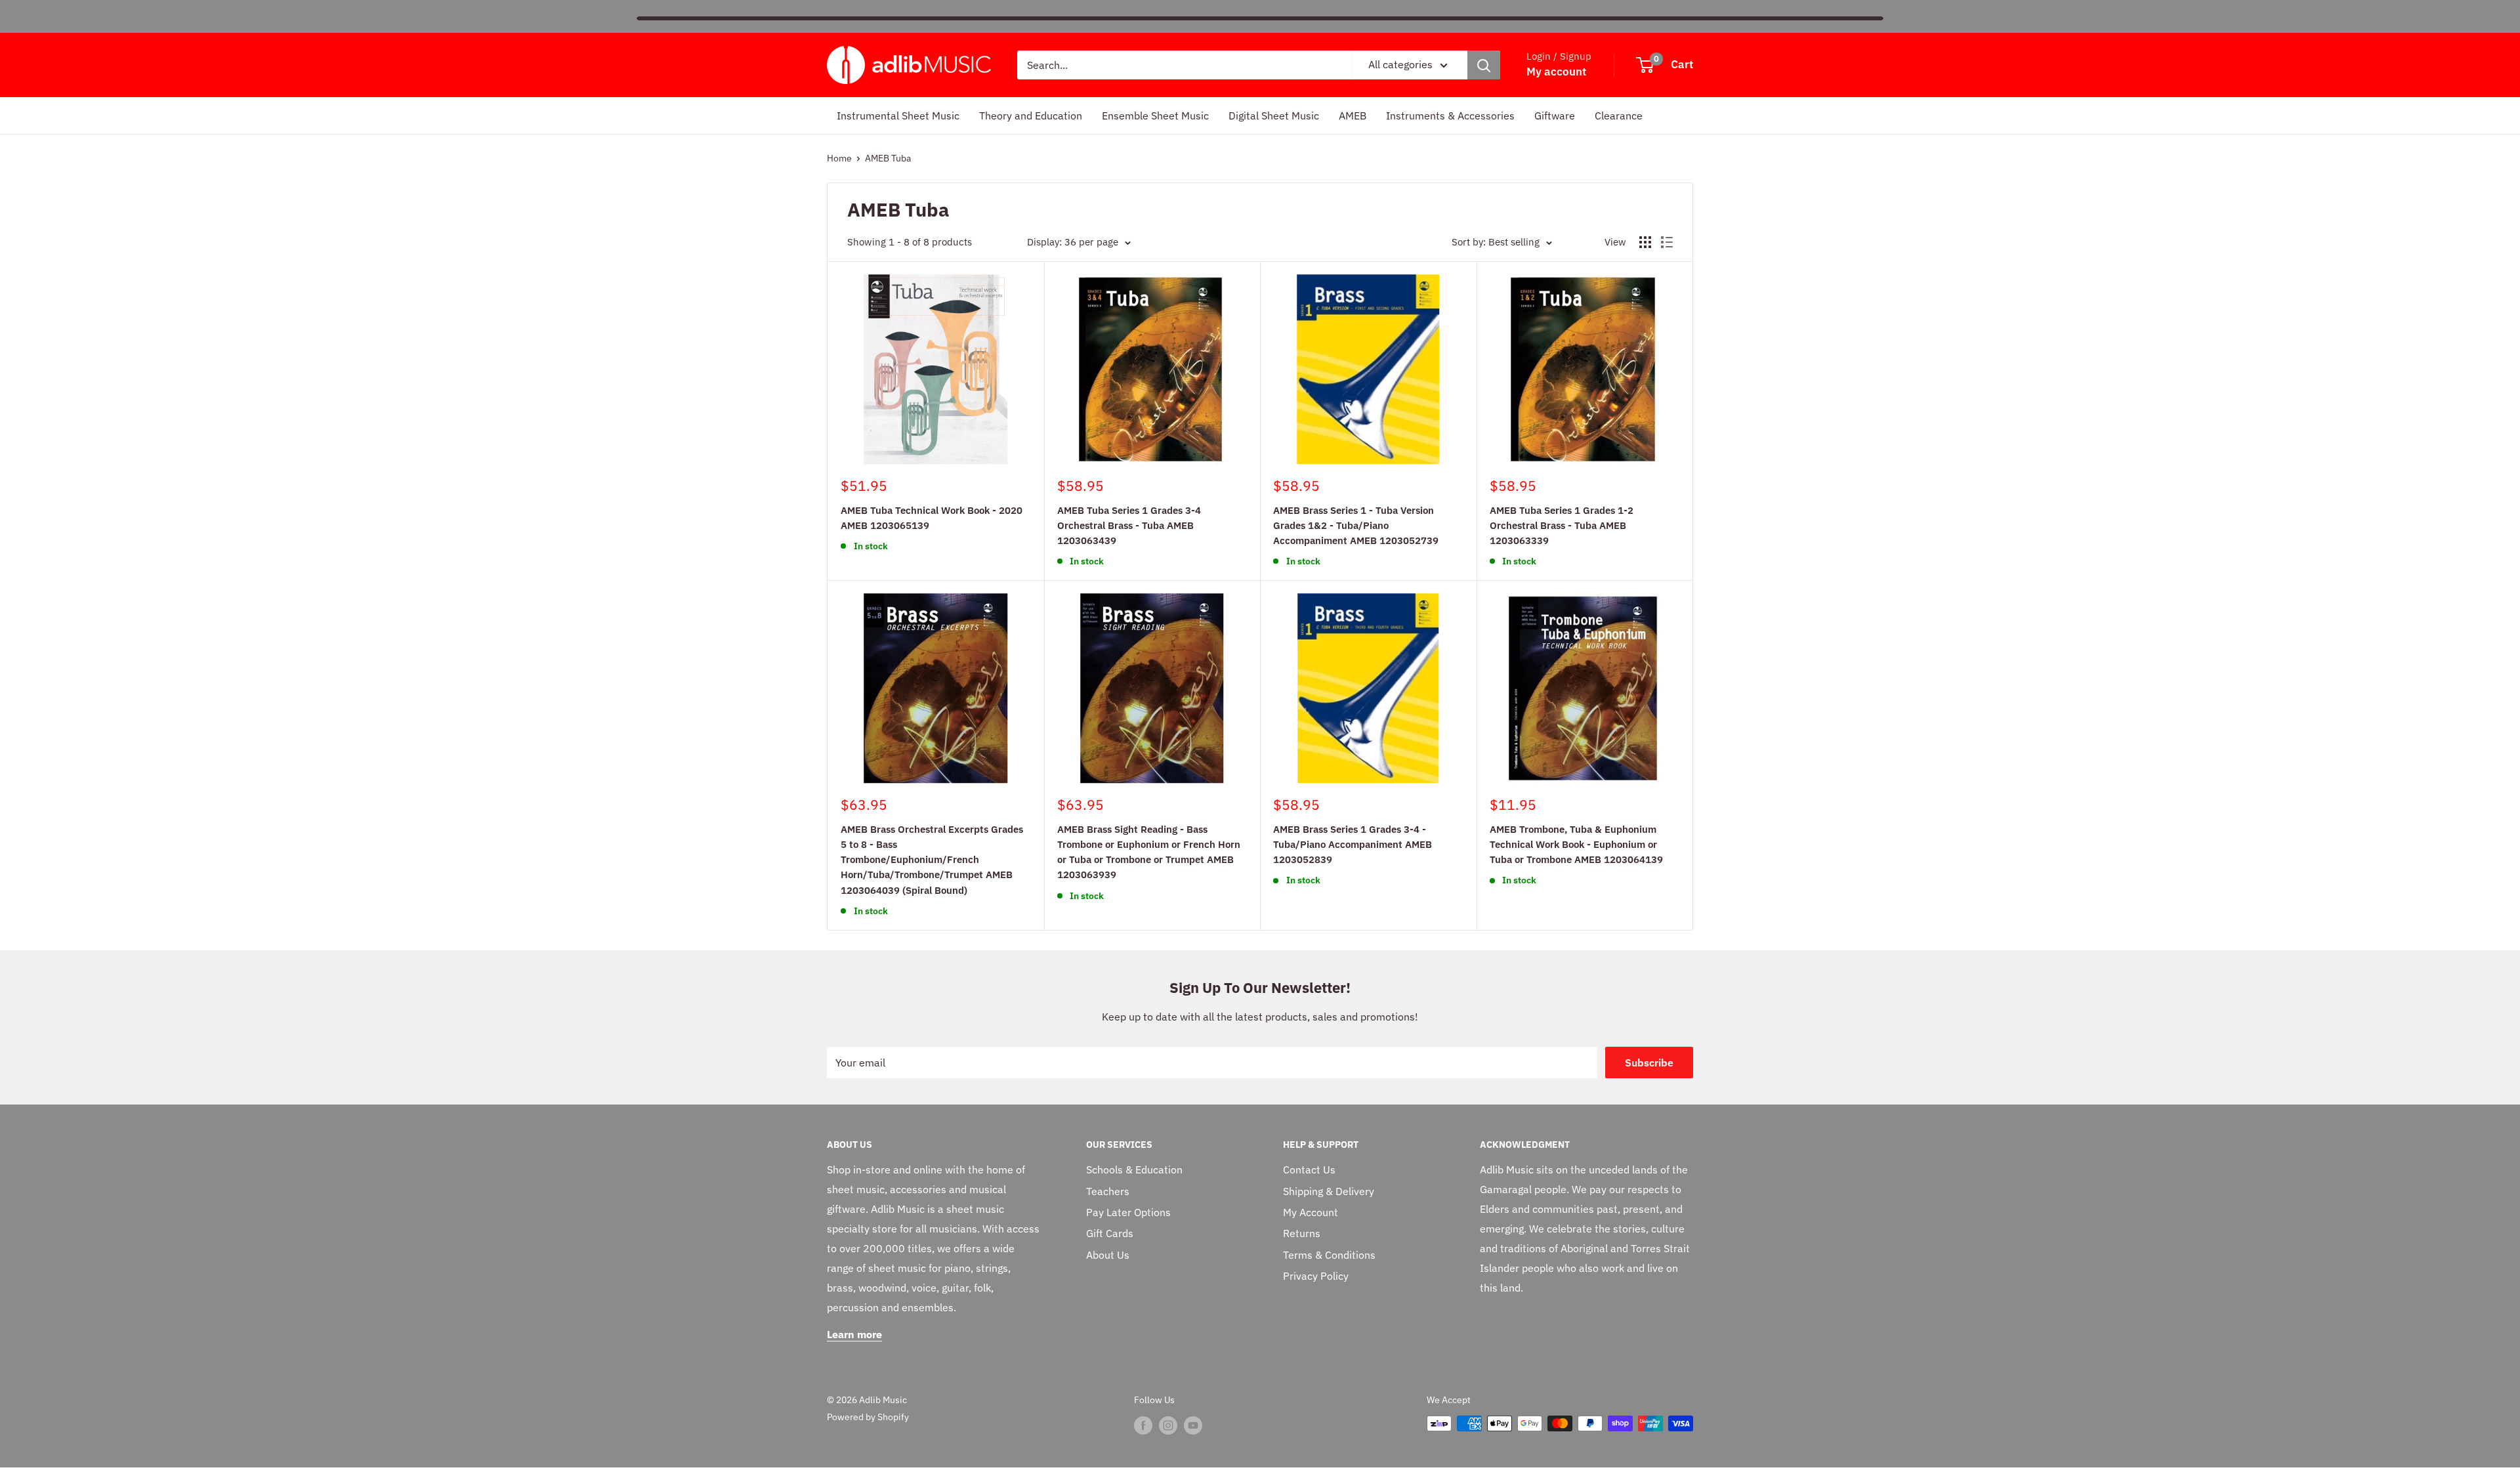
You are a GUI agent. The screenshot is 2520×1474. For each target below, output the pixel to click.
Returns (1302, 1233)
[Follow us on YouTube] (1193, 1425)
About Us (1108, 1255)
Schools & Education (1134, 1169)
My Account (1311, 1212)
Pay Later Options (1128, 1212)
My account (1556, 72)
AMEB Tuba (888, 158)
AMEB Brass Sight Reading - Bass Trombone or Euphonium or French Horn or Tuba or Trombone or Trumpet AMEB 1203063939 (1149, 852)
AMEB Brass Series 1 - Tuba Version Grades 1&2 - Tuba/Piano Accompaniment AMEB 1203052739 (1356, 526)
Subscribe (1649, 1063)
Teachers (1108, 1191)
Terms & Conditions (1329, 1255)
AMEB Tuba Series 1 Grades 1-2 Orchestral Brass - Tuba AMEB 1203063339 (1562, 526)
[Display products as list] (1667, 242)
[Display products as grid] (1645, 242)
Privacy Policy (1316, 1276)
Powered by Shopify (868, 1417)
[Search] (1484, 65)
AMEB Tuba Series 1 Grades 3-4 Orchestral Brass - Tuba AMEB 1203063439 (1129, 526)
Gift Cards (1110, 1233)
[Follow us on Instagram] (1168, 1425)
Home (839, 158)
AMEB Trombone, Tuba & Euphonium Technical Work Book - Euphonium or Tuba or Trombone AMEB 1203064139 (1576, 845)
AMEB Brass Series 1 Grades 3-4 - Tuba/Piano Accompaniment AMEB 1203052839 (1353, 845)
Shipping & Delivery (1329, 1191)
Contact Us (1309, 1169)
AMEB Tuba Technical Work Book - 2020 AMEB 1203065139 (932, 518)
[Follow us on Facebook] (1143, 1425)
